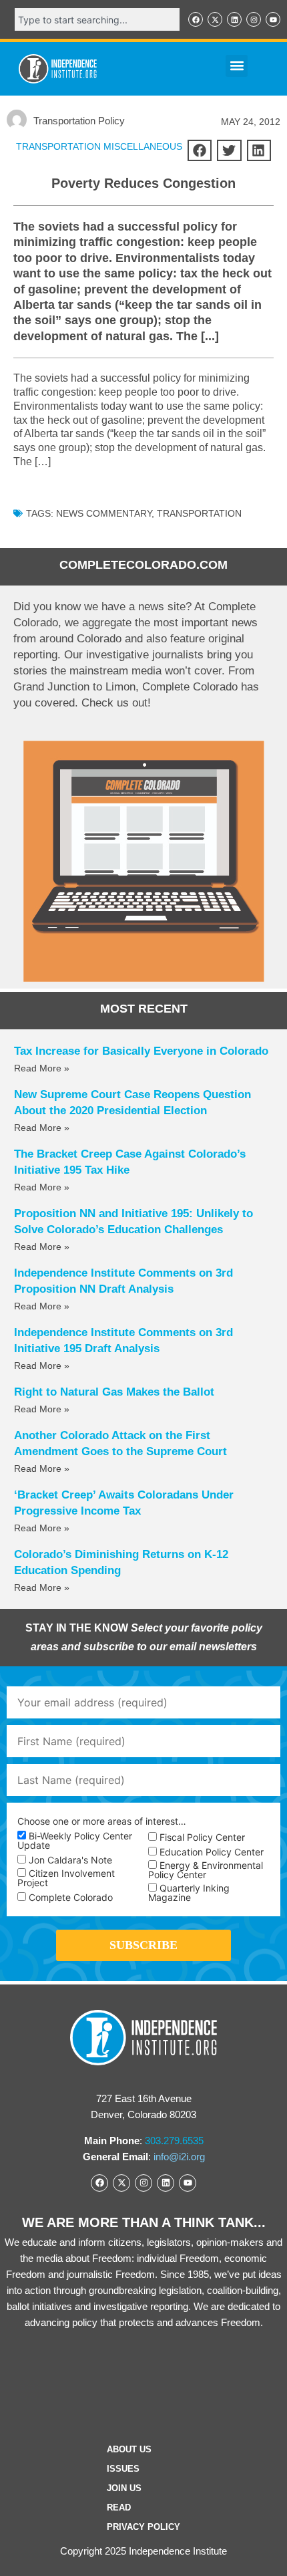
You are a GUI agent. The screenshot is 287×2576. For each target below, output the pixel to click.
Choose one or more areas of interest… (102, 1821)
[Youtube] (273, 19)
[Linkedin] (234, 19)
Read (119, 2507)
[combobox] (97, 19)
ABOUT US (129, 2449)
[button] (237, 66)
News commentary (104, 513)
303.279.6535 (174, 2141)
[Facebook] (196, 19)
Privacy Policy (143, 2527)
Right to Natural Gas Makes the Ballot (114, 1392)
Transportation (199, 513)
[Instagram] (254, 19)
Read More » (42, 1068)
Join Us (124, 2488)
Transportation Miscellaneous (99, 146)
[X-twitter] (215, 19)
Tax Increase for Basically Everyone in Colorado (141, 1051)
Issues (123, 2469)
